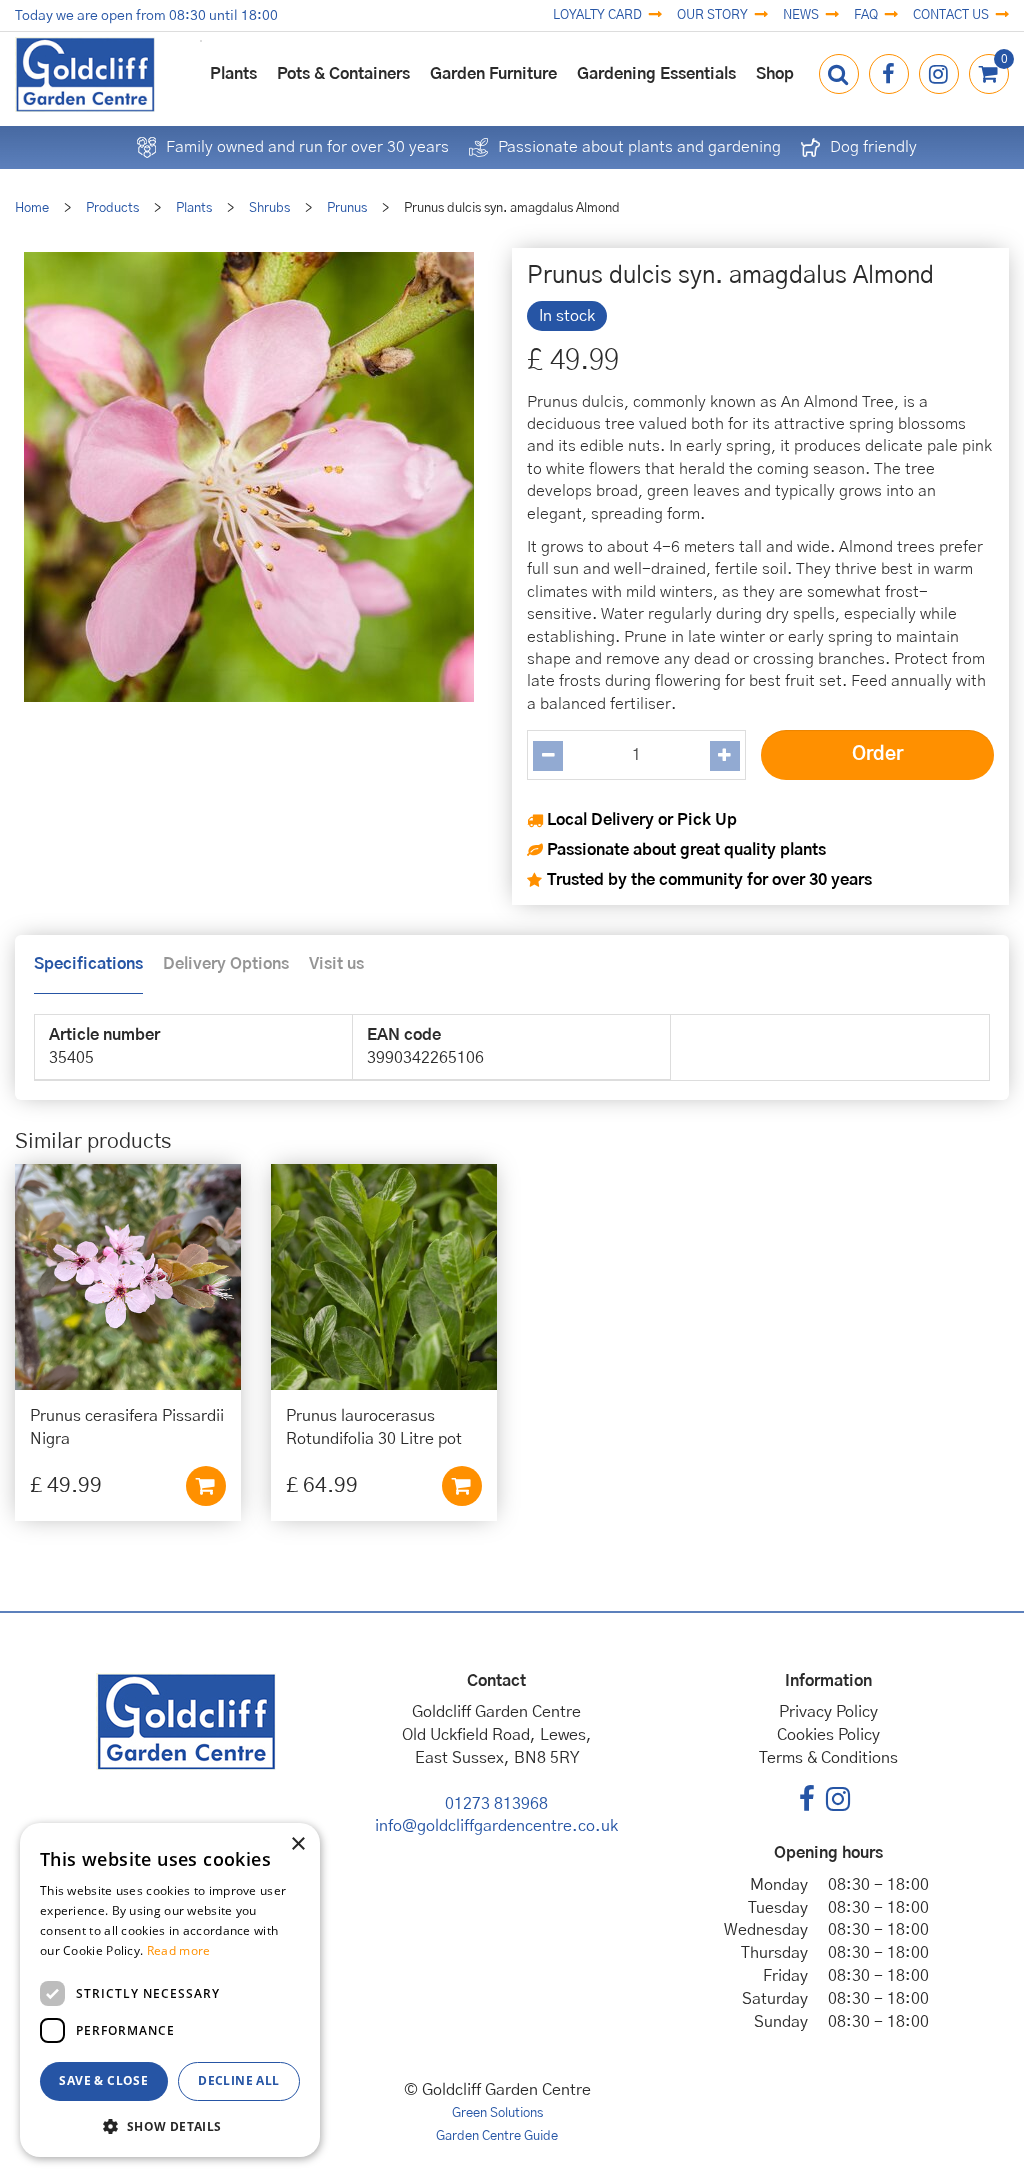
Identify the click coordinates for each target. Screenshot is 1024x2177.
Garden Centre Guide (497, 2136)
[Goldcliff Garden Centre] (85, 74)
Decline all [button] (238, 2080)
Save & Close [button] (103, 2080)
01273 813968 (496, 1804)
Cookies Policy (828, 1735)
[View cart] (989, 74)
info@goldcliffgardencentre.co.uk (496, 1826)
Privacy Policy (828, 1712)
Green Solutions (497, 2113)
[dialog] (170, 1990)
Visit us (336, 964)
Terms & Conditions (828, 1758)
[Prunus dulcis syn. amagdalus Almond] (248, 481)
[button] (170, 2125)
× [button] (297, 1844)
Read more (179, 1950)
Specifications (88, 964)
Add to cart (206, 1486)
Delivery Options (226, 964)
